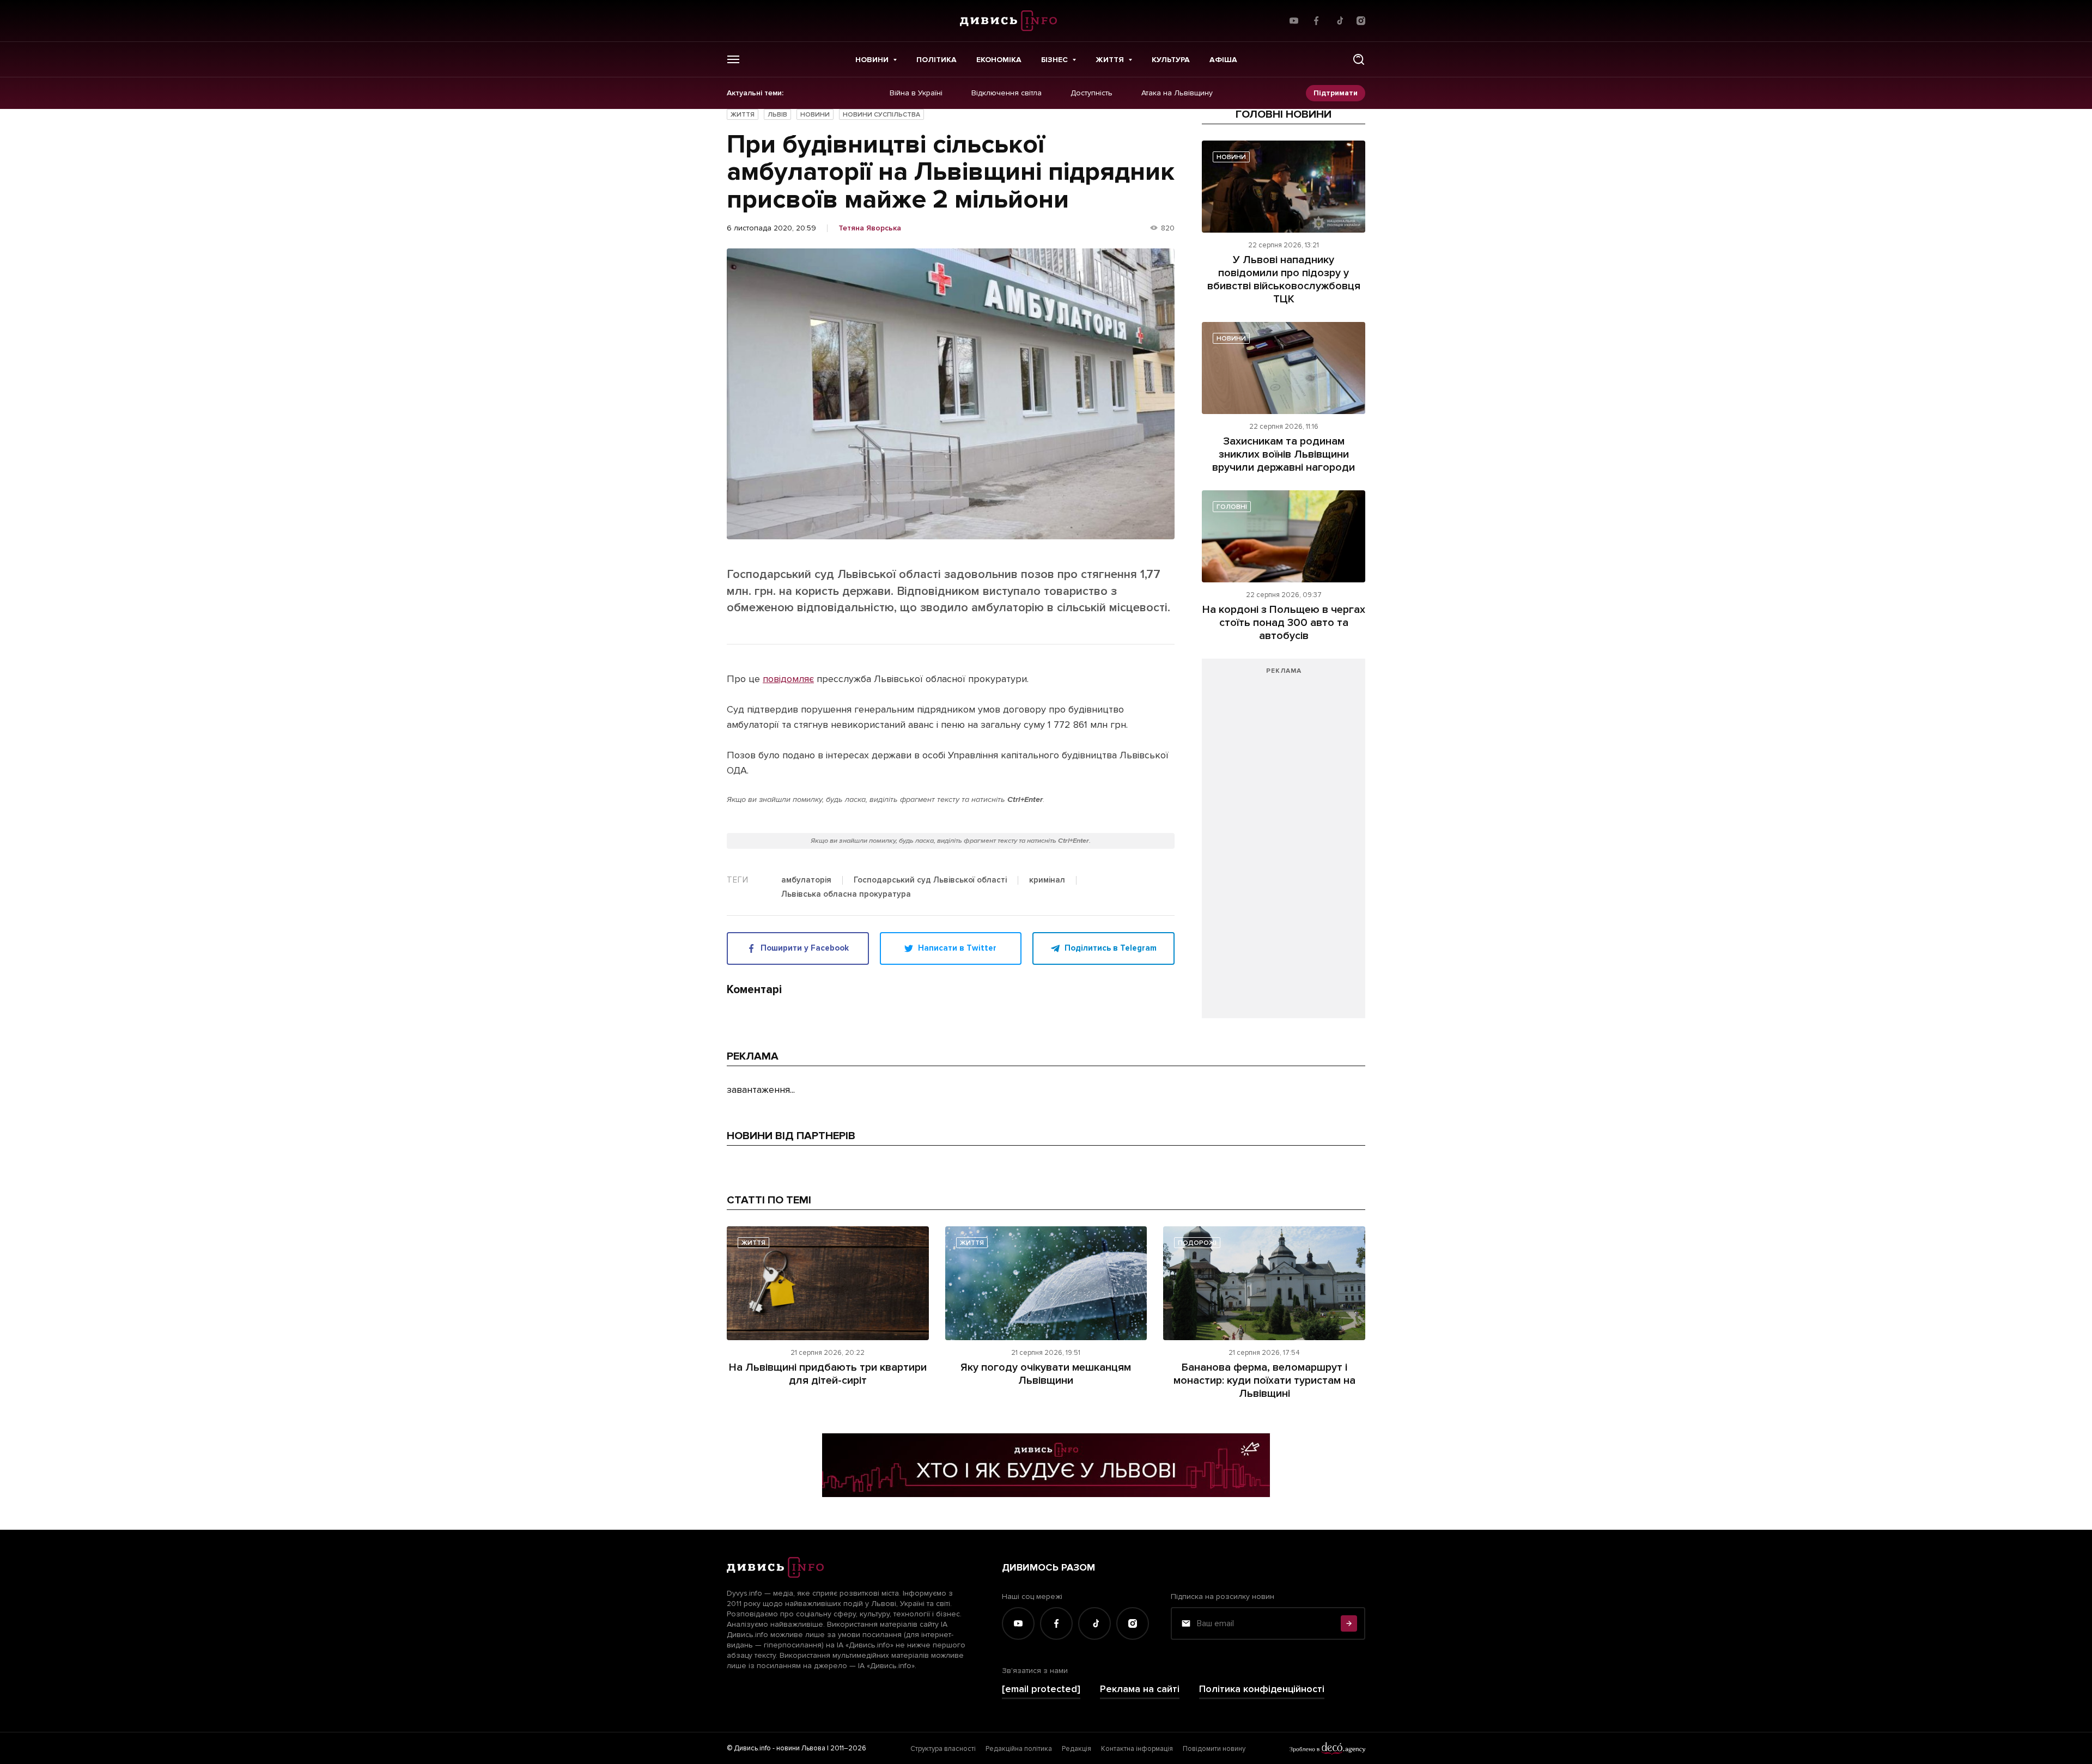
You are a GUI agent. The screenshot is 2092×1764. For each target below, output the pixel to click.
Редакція (1077, 1749)
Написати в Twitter (957, 948)
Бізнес (1054, 60)
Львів (777, 115)
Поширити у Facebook (805, 948)
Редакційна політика (1019, 1749)
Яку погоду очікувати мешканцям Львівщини (1046, 1374)
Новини (872, 60)
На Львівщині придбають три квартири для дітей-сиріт (828, 1374)
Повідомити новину (1214, 1749)
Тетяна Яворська (870, 228)
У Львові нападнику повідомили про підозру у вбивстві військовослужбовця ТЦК (1284, 279)
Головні (1232, 507)
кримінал (1047, 880)
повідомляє (788, 679)
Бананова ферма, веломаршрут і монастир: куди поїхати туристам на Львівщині (1264, 1380)
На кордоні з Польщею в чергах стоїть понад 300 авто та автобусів (1284, 623)
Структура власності (943, 1749)
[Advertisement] (1284, 844)
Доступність (1091, 93)
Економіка (999, 60)
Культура (1171, 60)
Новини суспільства (881, 115)
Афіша (1223, 60)
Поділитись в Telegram (1111, 948)
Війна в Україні (916, 93)
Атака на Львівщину (1177, 93)
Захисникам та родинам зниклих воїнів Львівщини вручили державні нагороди (1284, 454)
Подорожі (1197, 1243)
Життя (1110, 60)
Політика (936, 60)
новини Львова (801, 1748)
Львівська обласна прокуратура (846, 895)
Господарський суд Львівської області (930, 880)
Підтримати (1336, 93)
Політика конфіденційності (1262, 1689)
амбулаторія (806, 880)
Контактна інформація (1137, 1749)
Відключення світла (1007, 93)
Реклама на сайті (1140, 1689)
